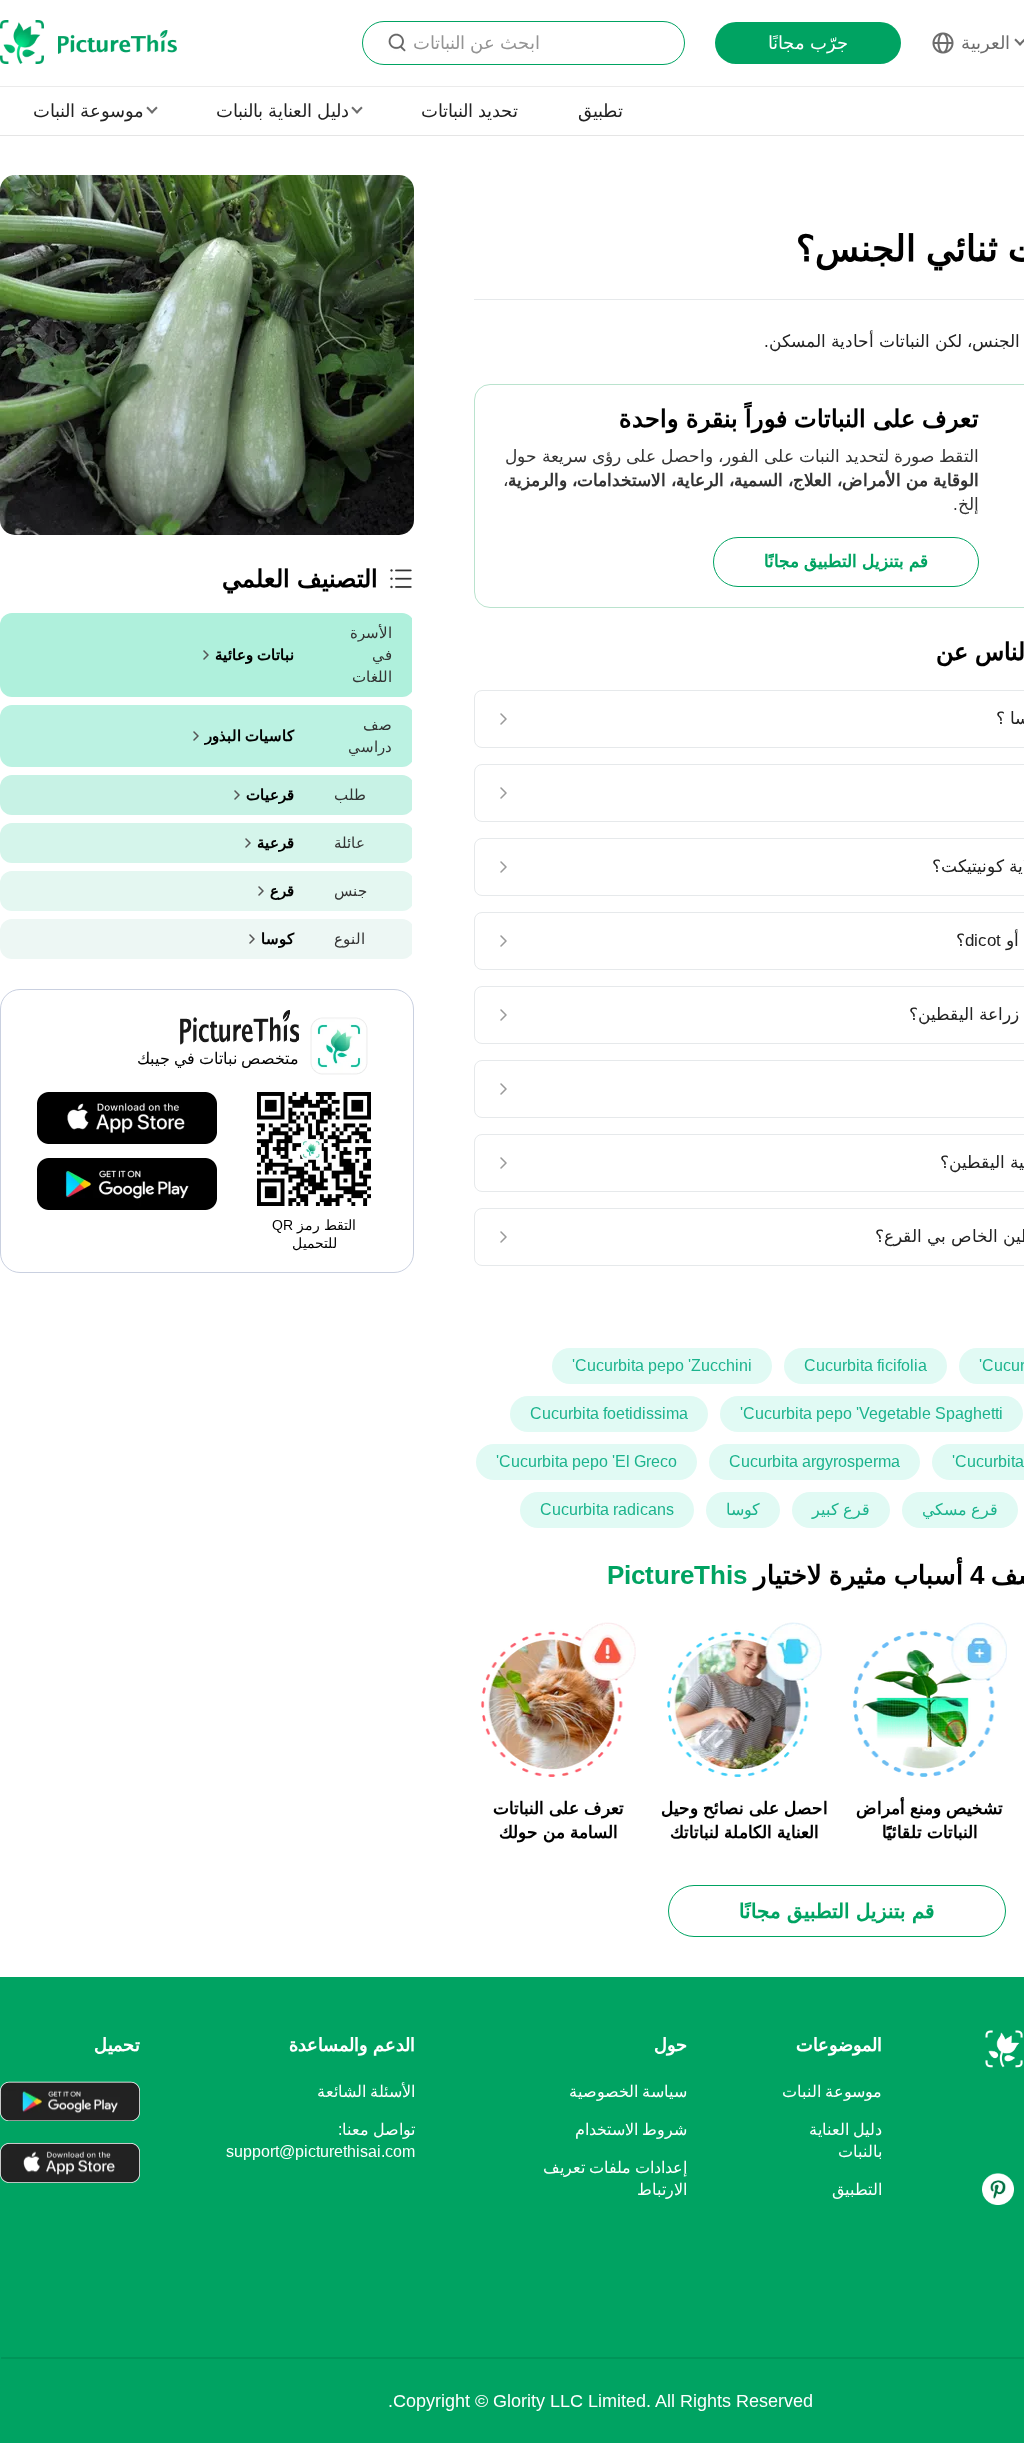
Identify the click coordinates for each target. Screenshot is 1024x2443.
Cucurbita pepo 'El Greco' (586, 1461)
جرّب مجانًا (808, 43)
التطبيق (857, 2189)
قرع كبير (841, 1509)
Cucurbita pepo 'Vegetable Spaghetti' (871, 1413)
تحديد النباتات (469, 111)
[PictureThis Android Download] (127, 1185)
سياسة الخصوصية (628, 2091)
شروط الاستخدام (631, 2129)
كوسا (743, 1509)
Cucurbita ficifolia (865, 1365)
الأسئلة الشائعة (366, 2091)
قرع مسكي (960, 1509)
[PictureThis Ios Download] (127, 1119)
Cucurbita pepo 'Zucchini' (662, 1365)
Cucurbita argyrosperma (814, 1461)
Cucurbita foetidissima (609, 1413)
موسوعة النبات (832, 2091)
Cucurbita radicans (607, 1509)
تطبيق (600, 111)
